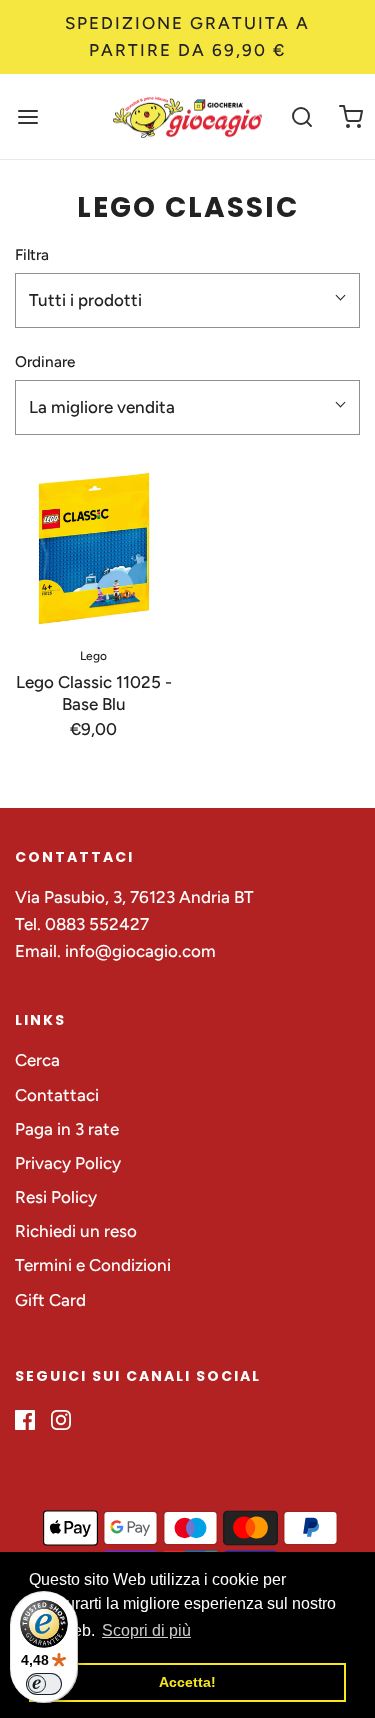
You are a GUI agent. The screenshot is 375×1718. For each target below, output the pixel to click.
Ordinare (45, 361)
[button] (187, 300)
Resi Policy (56, 1197)
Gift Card (50, 1300)
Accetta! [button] (187, 1682)
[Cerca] (302, 116)
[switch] (44, 1684)
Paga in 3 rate (67, 1129)
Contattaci (57, 1095)
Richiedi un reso (76, 1231)
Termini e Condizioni (93, 1265)
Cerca (37, 1060)
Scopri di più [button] (146, 1630)
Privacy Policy (68, 1163)
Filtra (32, 254)
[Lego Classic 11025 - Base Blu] (94, 549)
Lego (93, 656)
